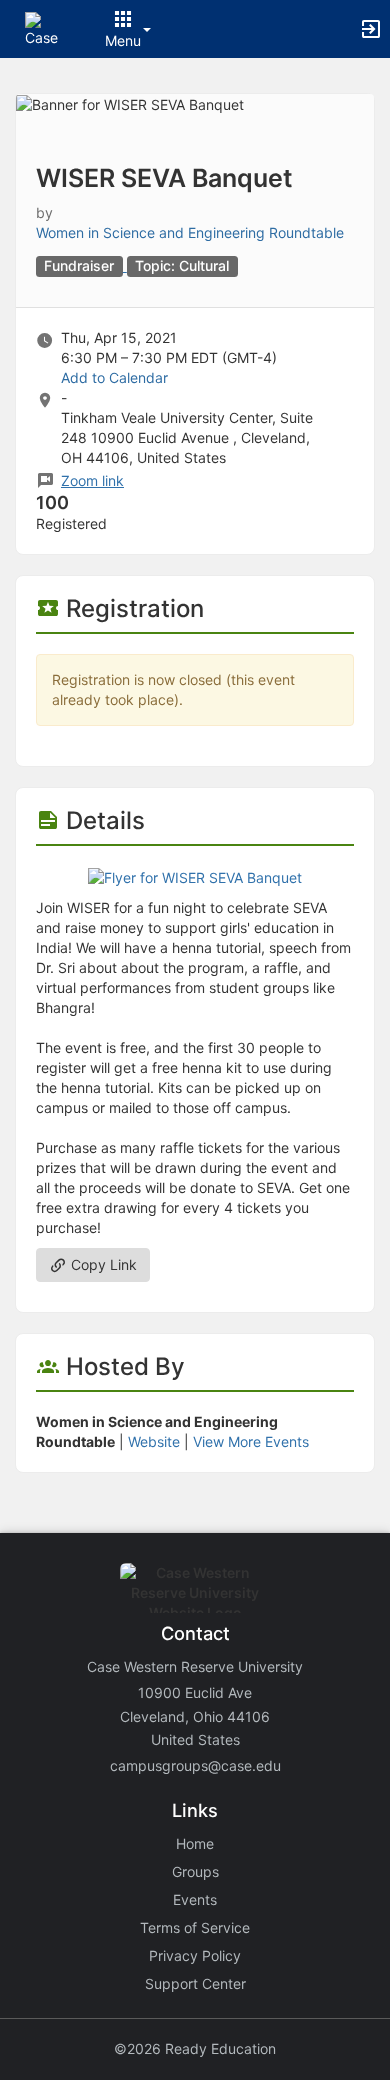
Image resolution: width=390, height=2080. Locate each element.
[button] (42, 27)
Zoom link (92, 480)
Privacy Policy (195, 1955)
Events (195, 1899)
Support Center (195, 1983)
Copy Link (102, 1264)
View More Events (251, 1441)
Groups (195, 1871)
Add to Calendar (114, 377)
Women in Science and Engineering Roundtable (190, 232)
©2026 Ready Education (195, 2048)
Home (195, 1843)
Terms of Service (195, 1927)
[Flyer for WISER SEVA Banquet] (195, 875)
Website (154, 1441)
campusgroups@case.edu (195, 1765)
